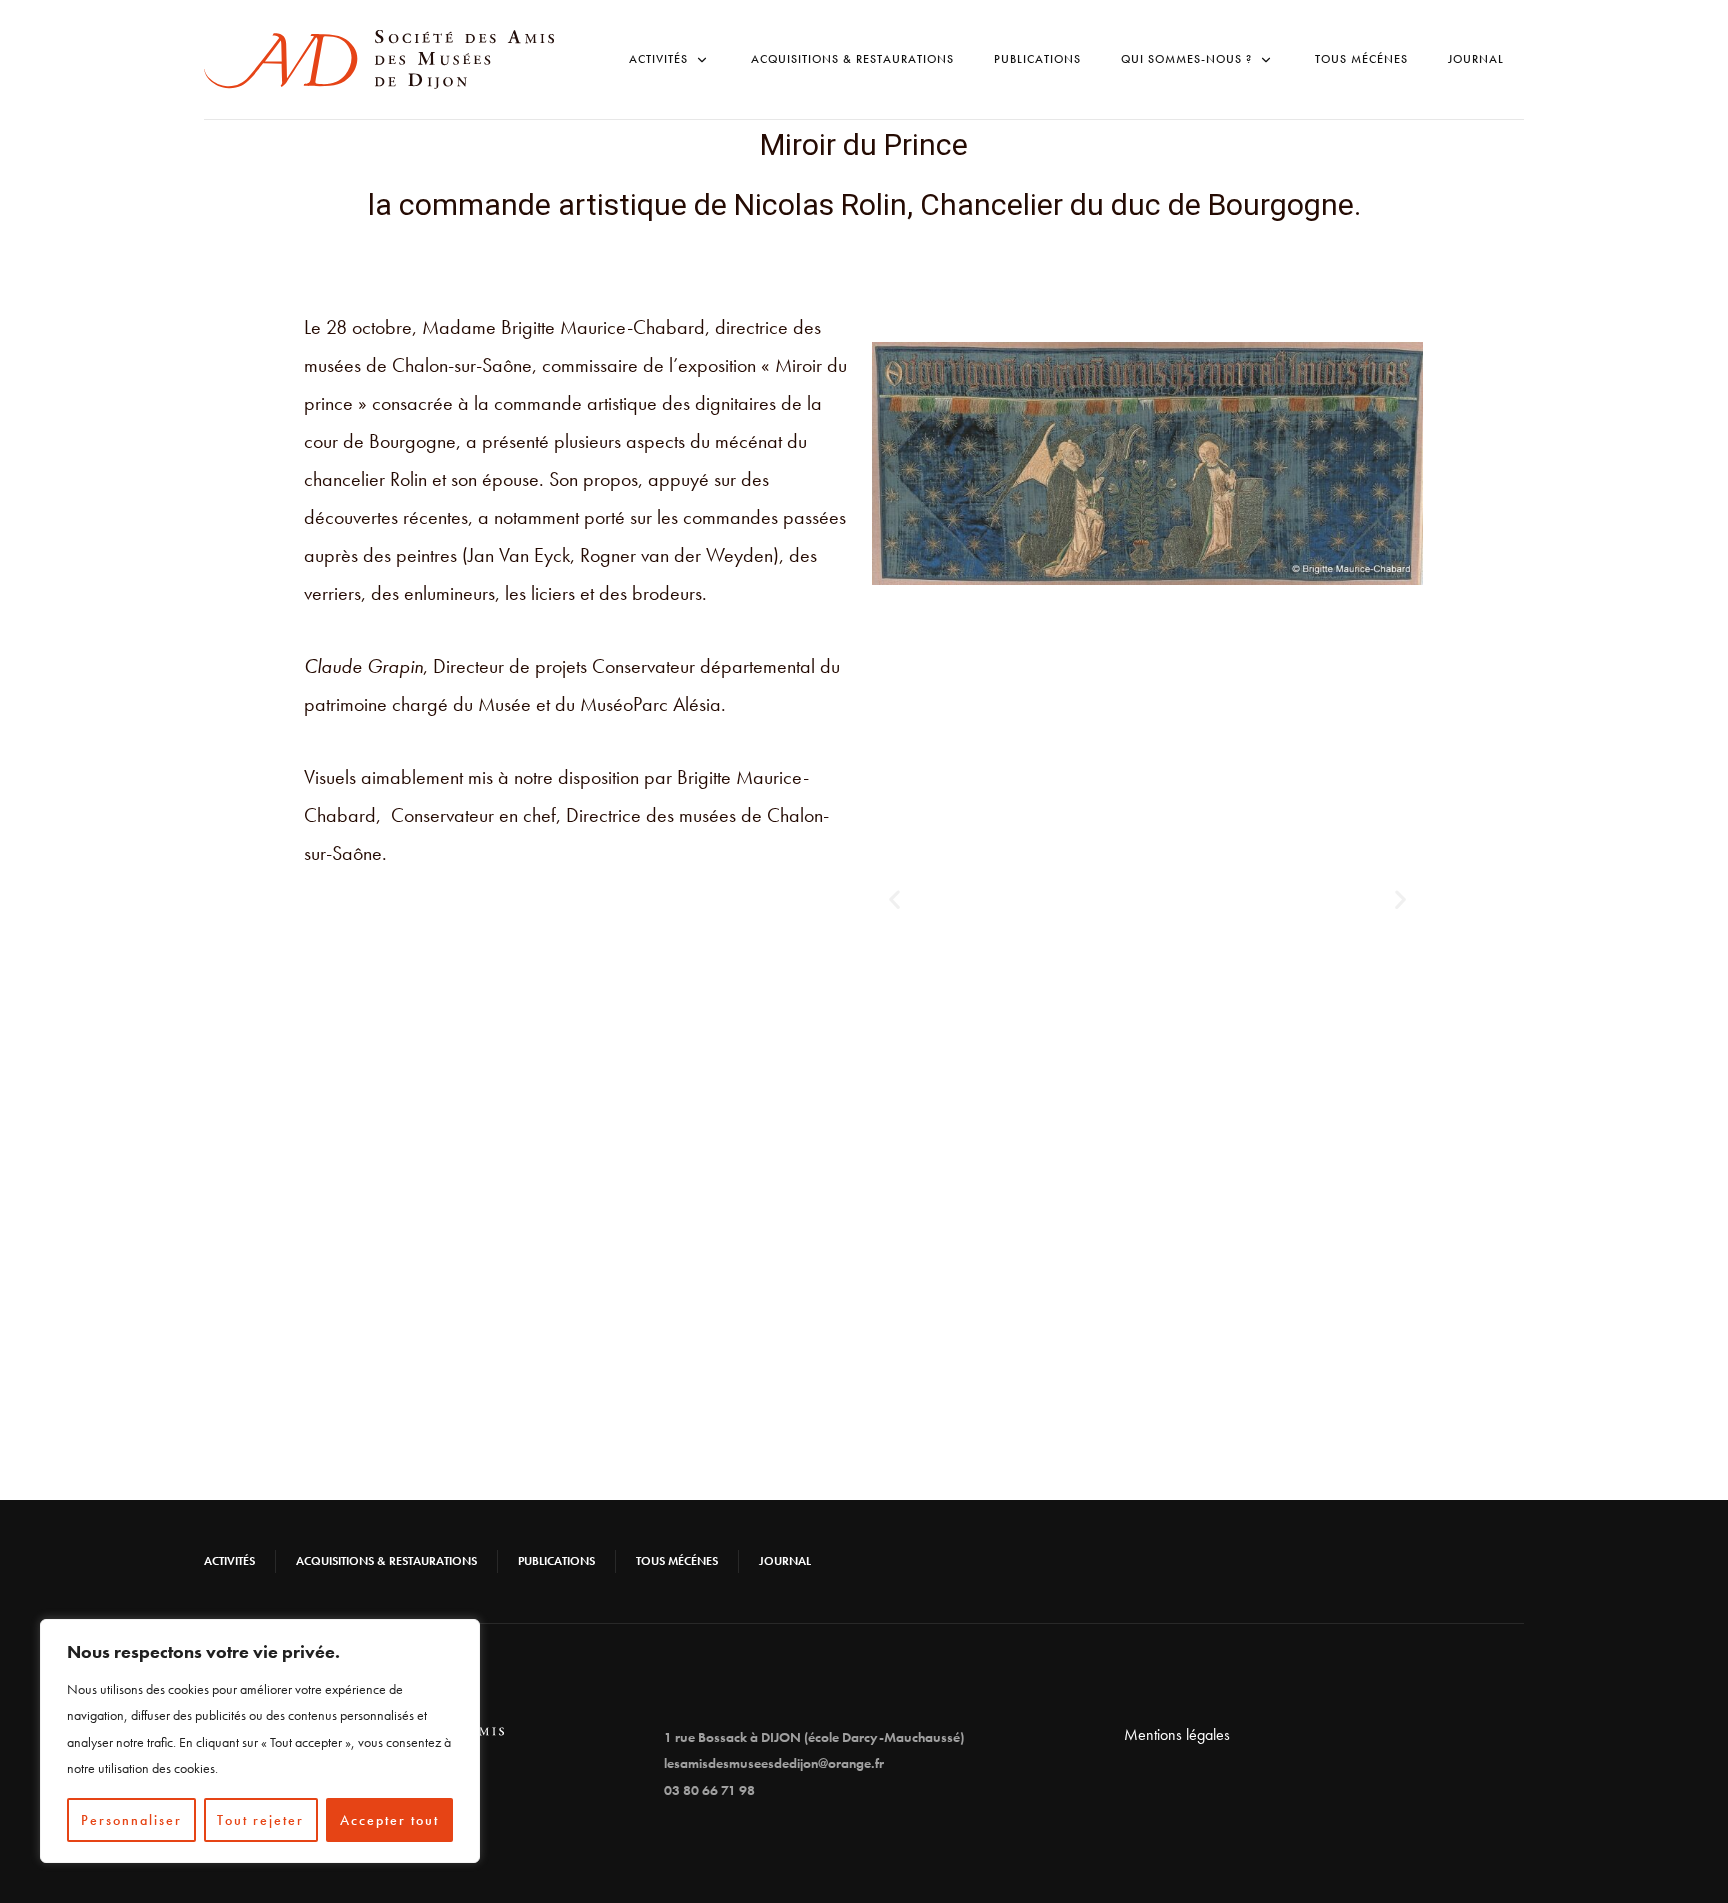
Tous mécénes (1361, 59)
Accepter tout (389, 1820)
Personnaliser (131, 1820)
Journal (1476, 59)
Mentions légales (1177, 1734)
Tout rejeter (260, 1820)
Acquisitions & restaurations (852, 59)
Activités (229, 1561)
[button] (894, 898)
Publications (1037, 59)
